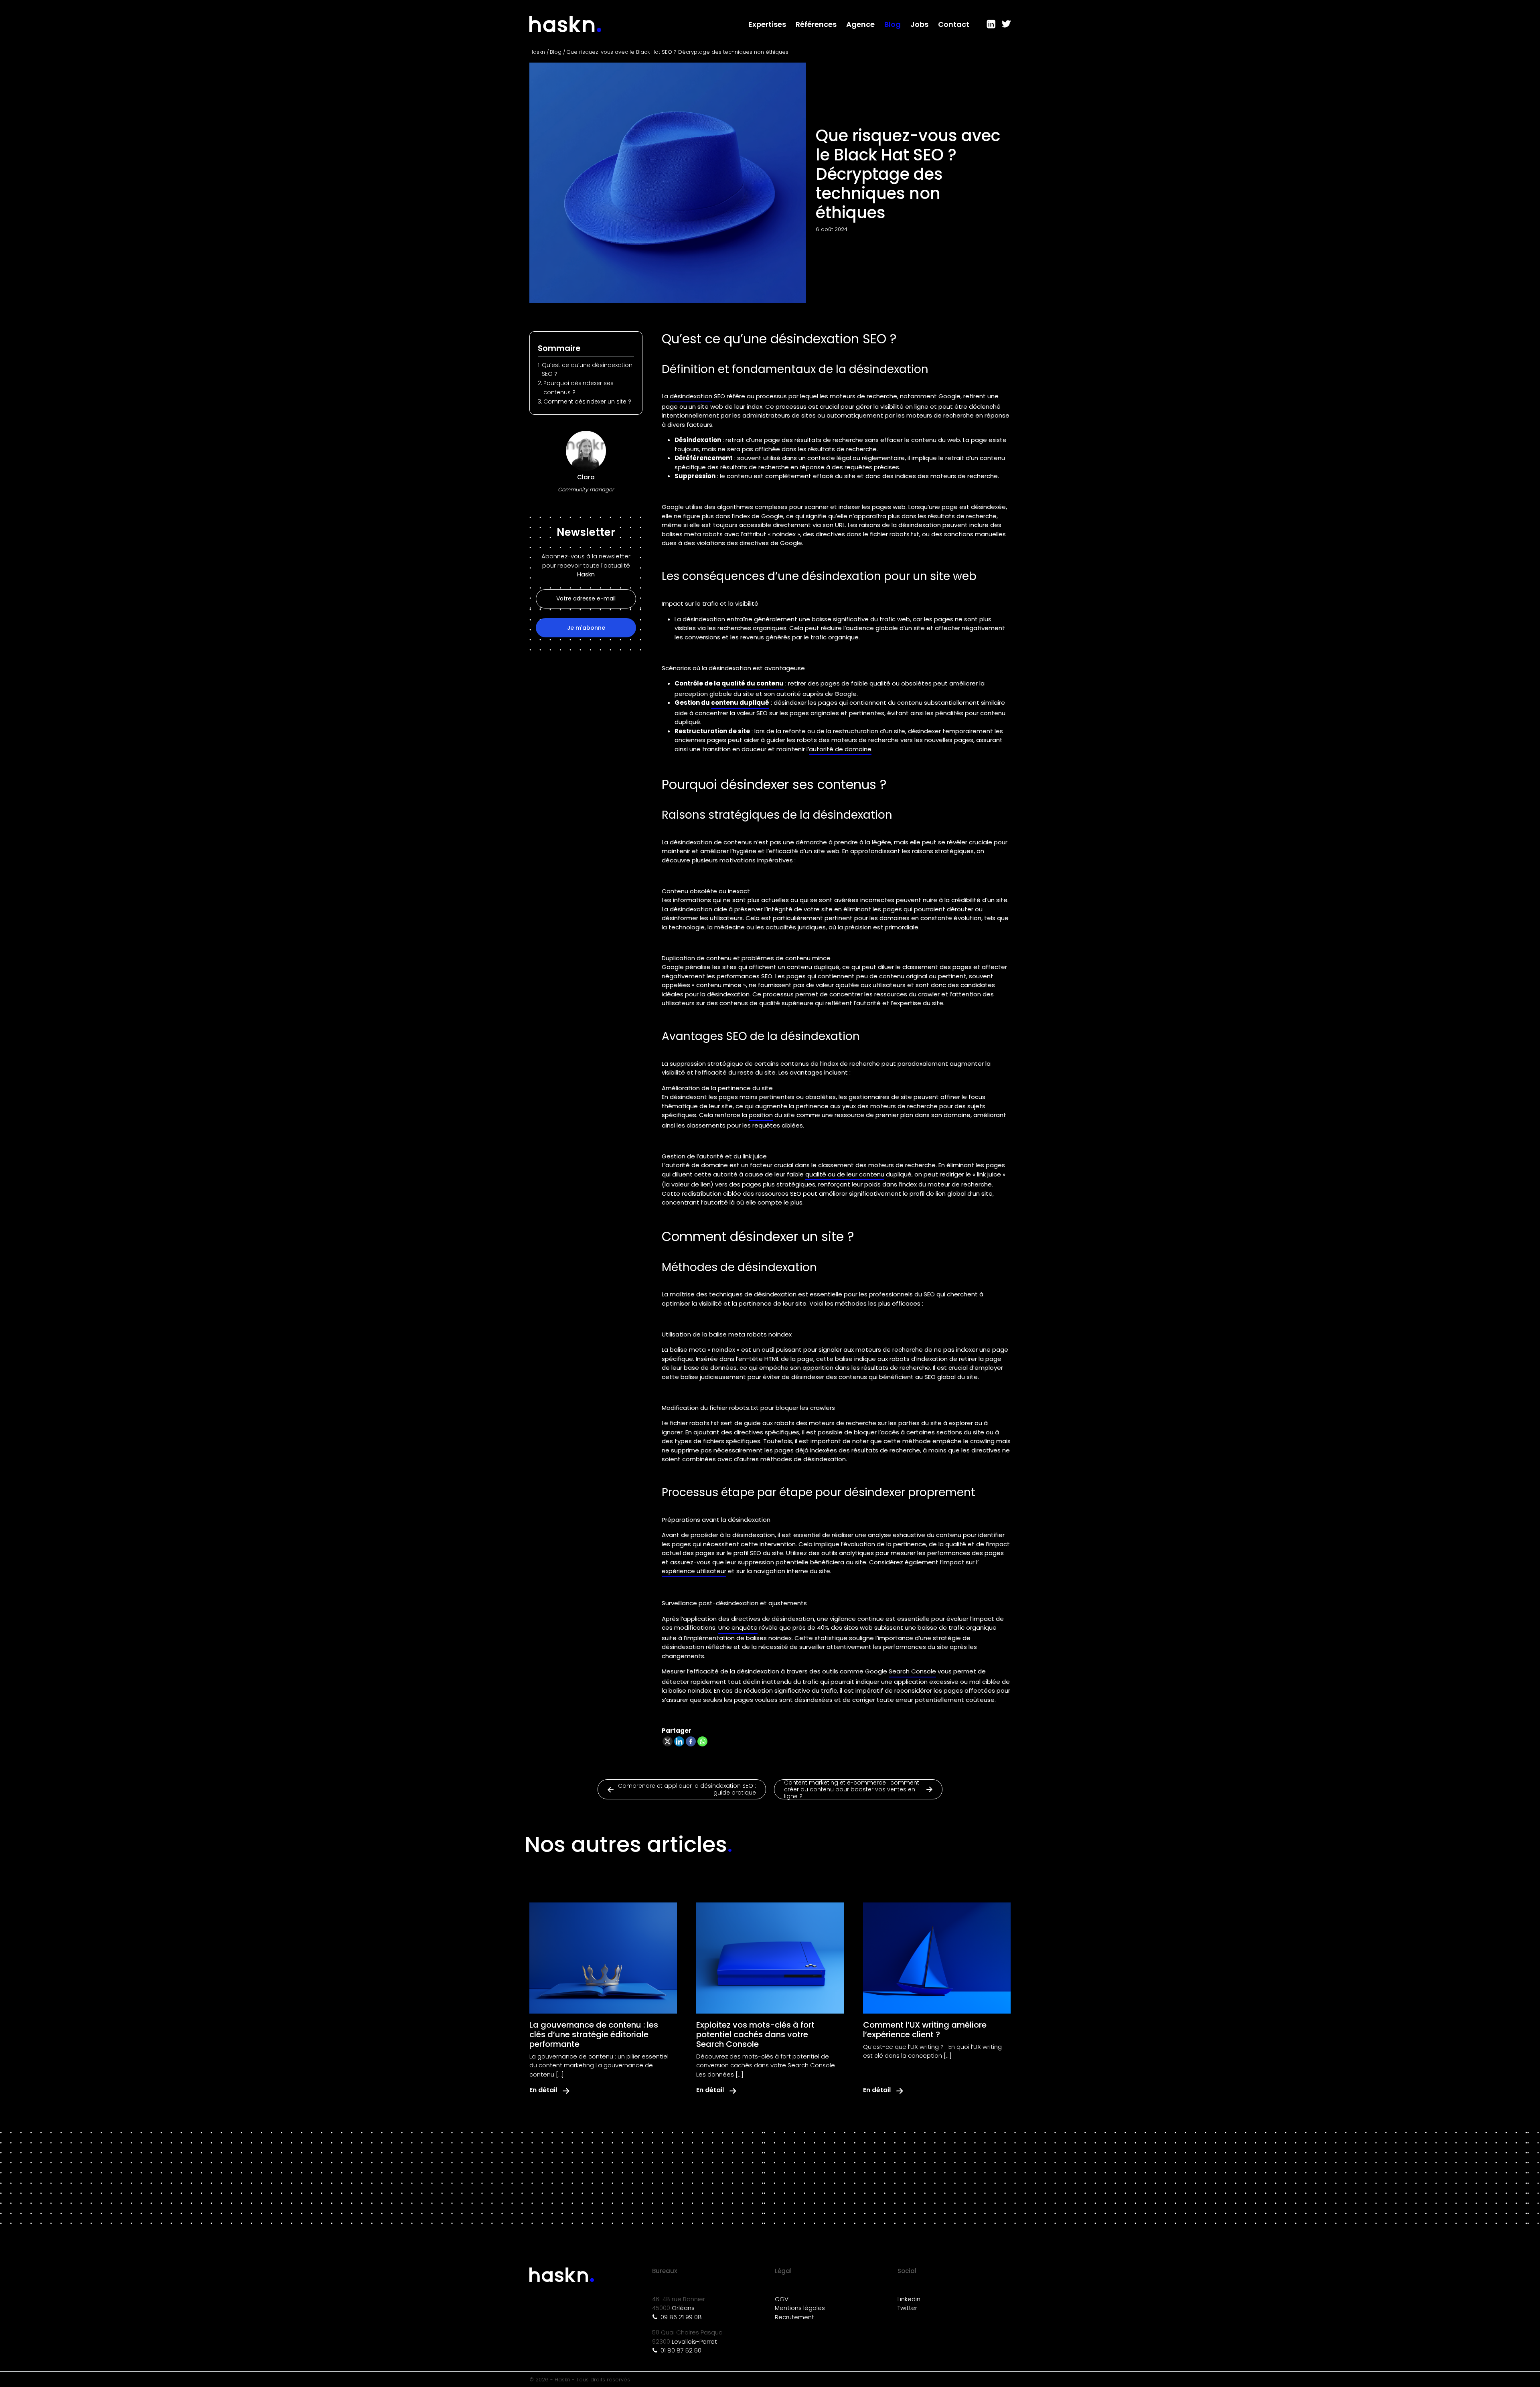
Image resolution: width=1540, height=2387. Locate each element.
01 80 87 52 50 (680, 2350)
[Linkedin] (679, 1741)
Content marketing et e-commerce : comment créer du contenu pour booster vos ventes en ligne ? (852, 1789)
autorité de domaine (840, 749)
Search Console (912, 1671)
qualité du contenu (753, 683)
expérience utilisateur (694, 1571)
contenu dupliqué (740, 703)
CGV (782, 2299)
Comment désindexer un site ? (588, 402)
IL (991, 24)
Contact (954, 24)
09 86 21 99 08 (680, 2317)
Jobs (919, 24)
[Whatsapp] (702, 1741)
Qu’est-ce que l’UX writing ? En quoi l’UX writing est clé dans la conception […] (932, 2051)
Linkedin (909, 2299)
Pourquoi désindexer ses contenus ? (579, 387)
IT (1005, 24)
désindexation (691, 396)
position (761, 1115)
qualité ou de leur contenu (845, 1174)
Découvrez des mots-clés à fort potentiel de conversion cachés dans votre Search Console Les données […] (766, 2065)
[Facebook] (691, 1741)
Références (816, 24)
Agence (860, 24)
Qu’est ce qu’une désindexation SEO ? (587, 369)
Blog (893, 24)
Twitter (907, 2308)
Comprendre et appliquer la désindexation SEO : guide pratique (687, 1789)
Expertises (767, 24)
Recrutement (794, 2317)
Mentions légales (800, 2308)
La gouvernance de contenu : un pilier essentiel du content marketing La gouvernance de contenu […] (599, 2065)
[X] (668, 1741)
